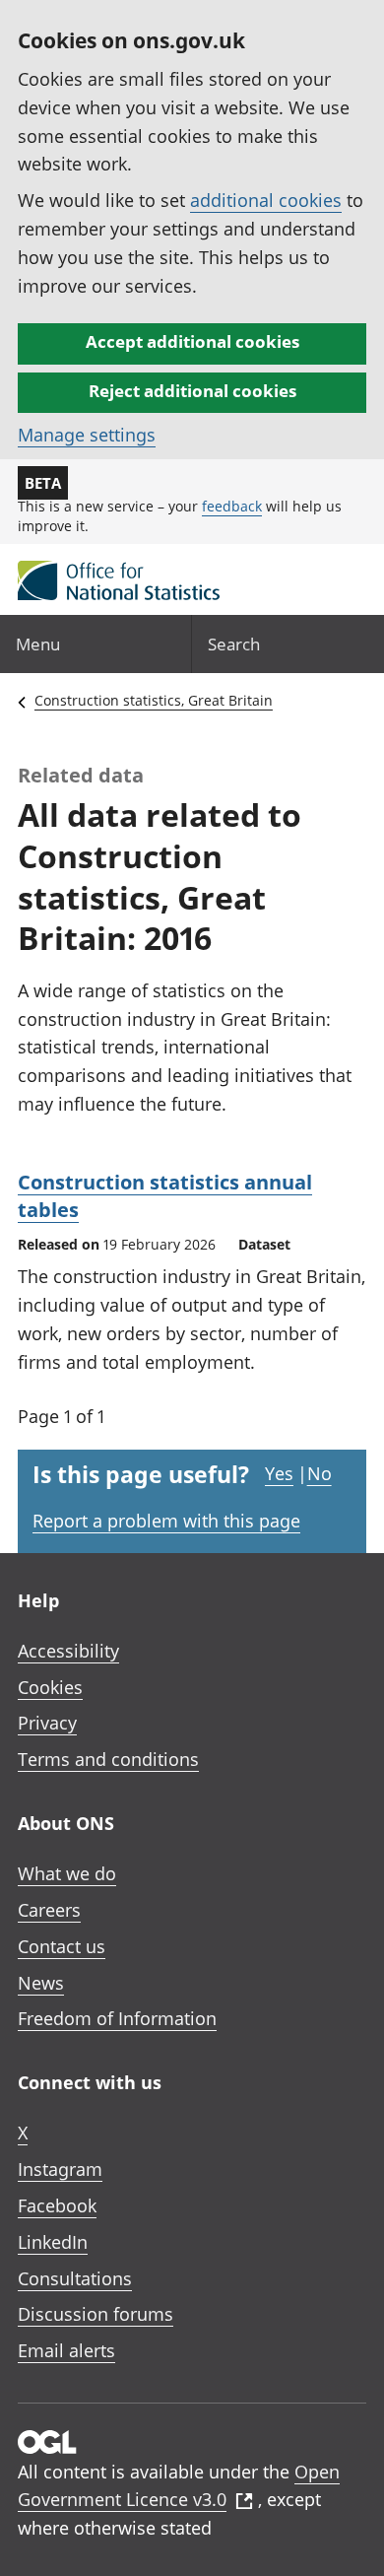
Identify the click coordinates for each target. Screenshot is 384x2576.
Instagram (60, 2169)
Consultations (75, 2278)
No (320, 1473)
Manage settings (87, 435)
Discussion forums (96, 2314)
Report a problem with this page (166, 1521)
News (41, 1983)
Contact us (62, 1946)
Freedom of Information (117, 2018)
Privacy (47, 1723)
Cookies (50, 1687)
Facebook (57, 2205)
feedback (232, 506)
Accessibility (68, 1651)
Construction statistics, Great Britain (154, 700)
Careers (49, 1910)
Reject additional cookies (192, 391)
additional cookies (266, 200)
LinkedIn (53, 2242)
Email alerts (66, 2350)
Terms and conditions (108, 1759)
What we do (67, 1873)
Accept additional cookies (192, 341)
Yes (279, 1473)
